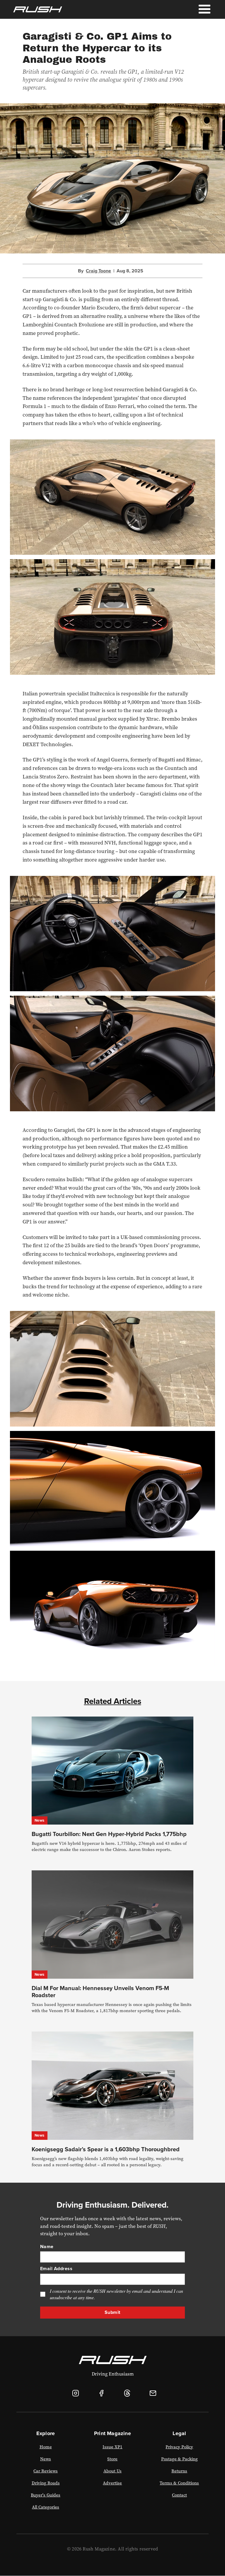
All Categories (46, 2507)
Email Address (56, 2269)
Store (112, 2459)
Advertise (112, 2483)
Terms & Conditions (179, 2483)
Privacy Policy (179, 2447)
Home (46, 2447)
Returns (179, 2471)
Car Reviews (46, 2471)
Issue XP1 (112, 2447)
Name (47, 2247)
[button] (204, 9)
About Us (112, 2471)
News (40, 1820)
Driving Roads (46, 2483)
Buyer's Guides (46, 2495)
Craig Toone (98, 271)
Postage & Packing (179, 2459)
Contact (179, 2495)
